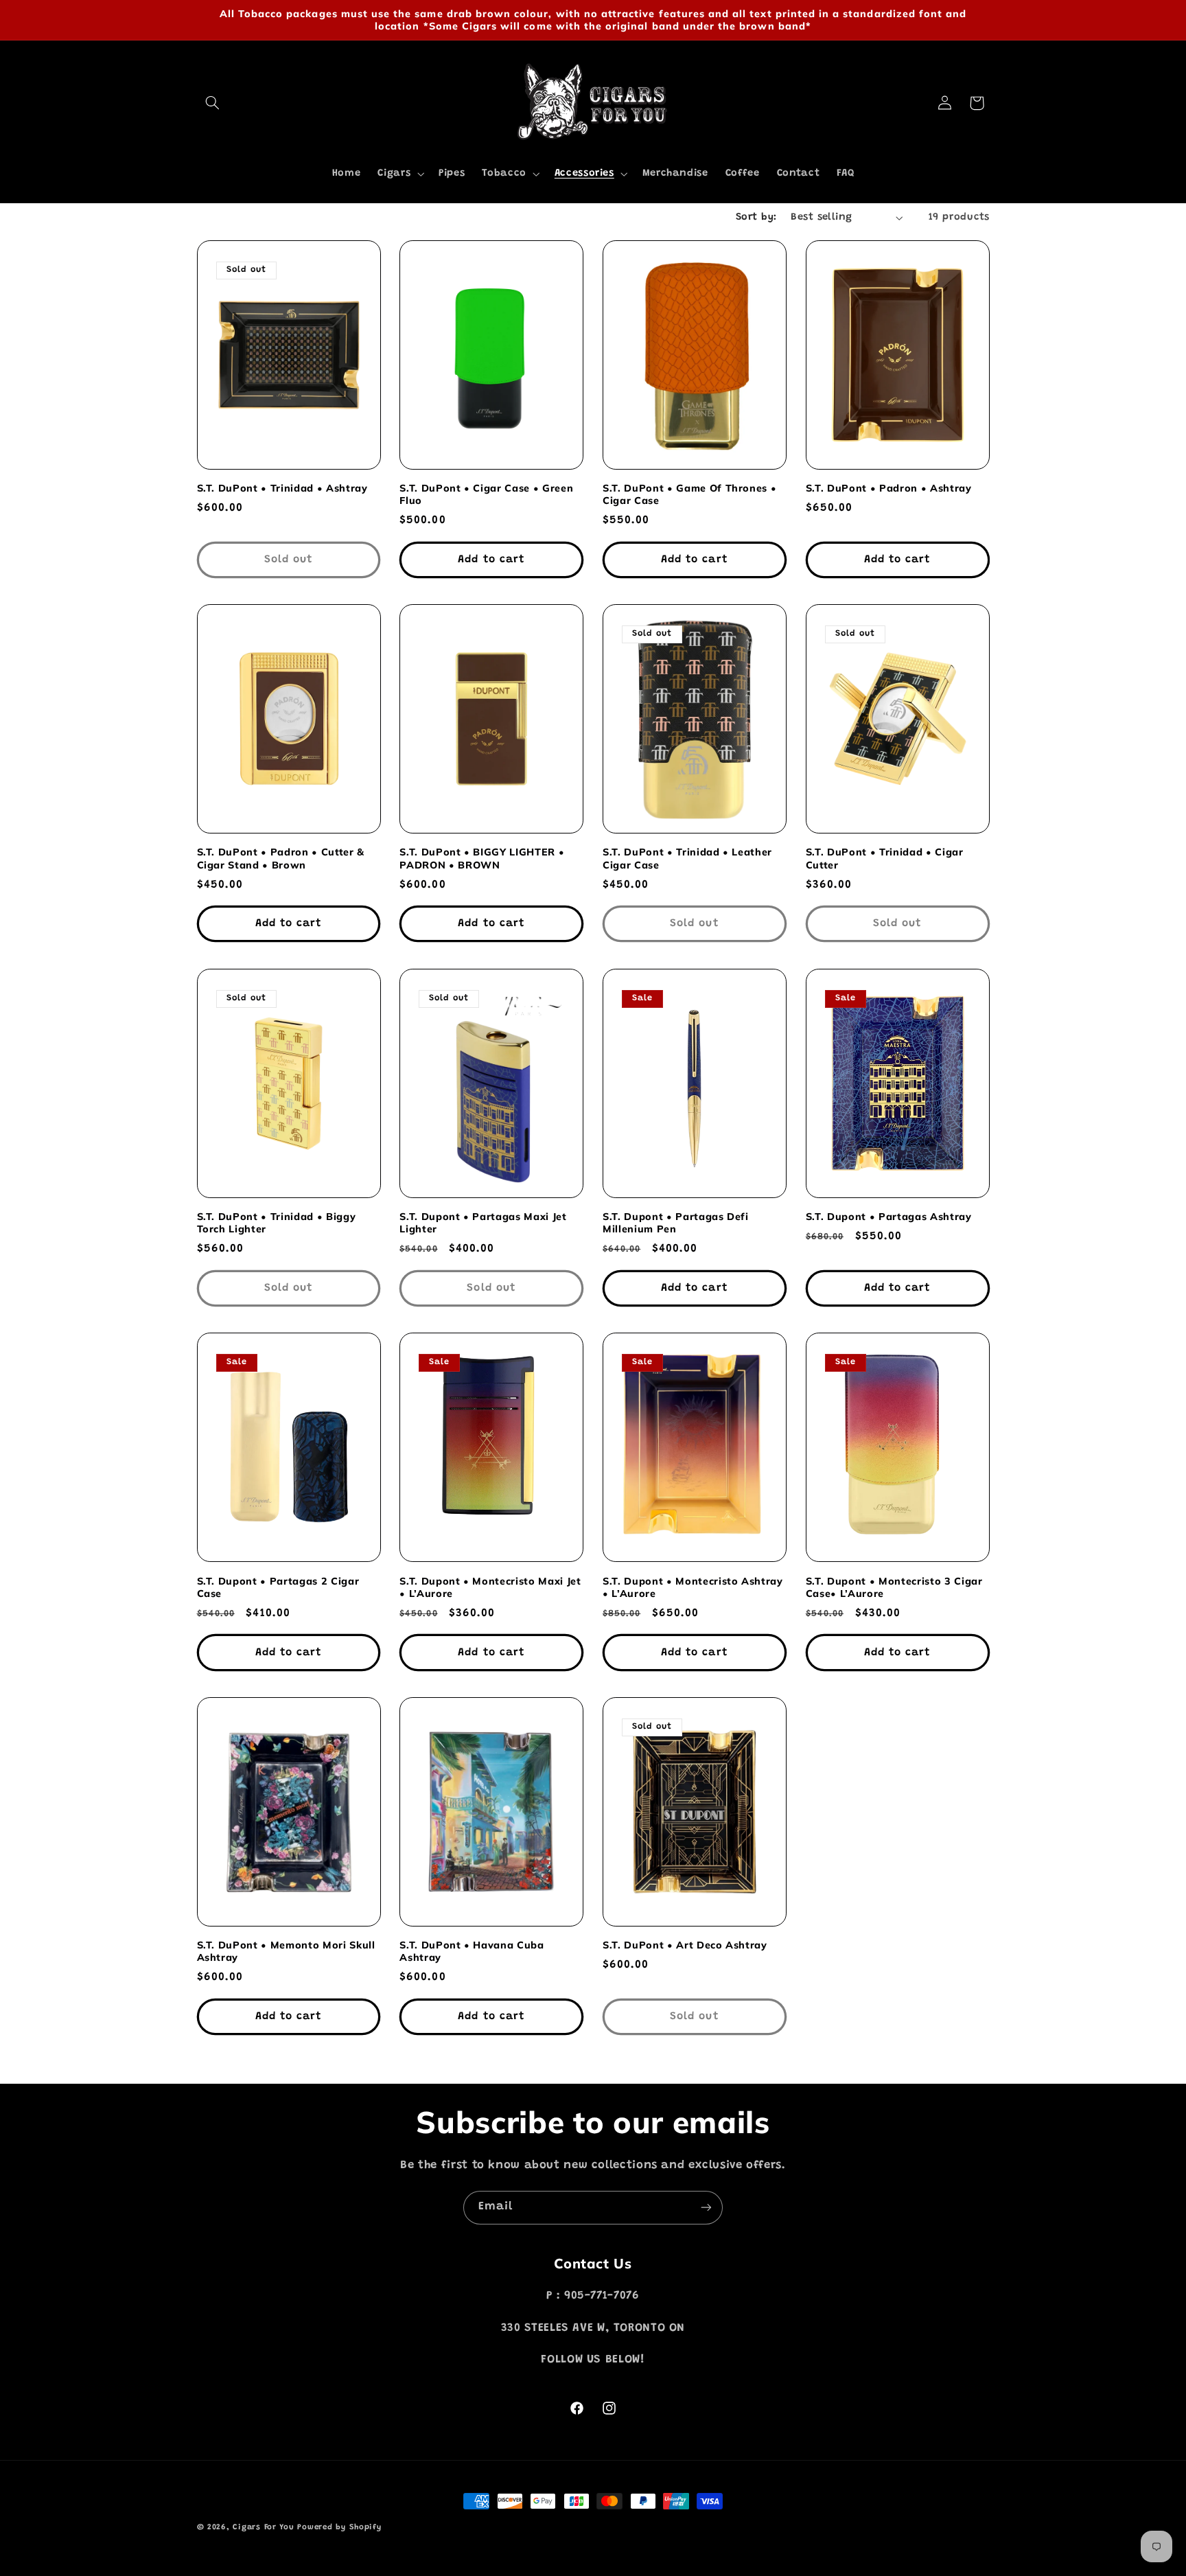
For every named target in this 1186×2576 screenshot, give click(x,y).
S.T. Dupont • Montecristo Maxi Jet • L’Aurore (490, 1587)
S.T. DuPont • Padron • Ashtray (889, 488)
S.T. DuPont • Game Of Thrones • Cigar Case (689, 494)
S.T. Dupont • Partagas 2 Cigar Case (278, 1587)
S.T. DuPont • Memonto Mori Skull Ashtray (286, 1951)
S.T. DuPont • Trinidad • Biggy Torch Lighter (277, 1223)
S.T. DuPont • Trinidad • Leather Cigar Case (687, 858)
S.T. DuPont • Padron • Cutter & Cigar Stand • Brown (281, 858)
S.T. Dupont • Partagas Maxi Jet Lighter (483, 1223)
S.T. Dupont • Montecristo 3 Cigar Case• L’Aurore (894, 1587)
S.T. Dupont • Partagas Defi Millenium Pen (676, 1223)
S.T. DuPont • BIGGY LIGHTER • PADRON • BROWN (482, 858)
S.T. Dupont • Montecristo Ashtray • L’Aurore (693, 1587)
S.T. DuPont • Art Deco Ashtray (685, 1945)
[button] (213, 103)
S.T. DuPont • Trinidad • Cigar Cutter (885, 858)
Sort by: (756, 217)
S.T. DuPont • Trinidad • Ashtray (282, 488)
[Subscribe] (706, 2208)
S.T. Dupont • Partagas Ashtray (889, 1217)
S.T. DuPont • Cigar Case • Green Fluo (486, 494)
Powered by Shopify (339, 2528)
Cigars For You (263, 2528)
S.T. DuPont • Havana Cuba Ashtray (472, 1951)
